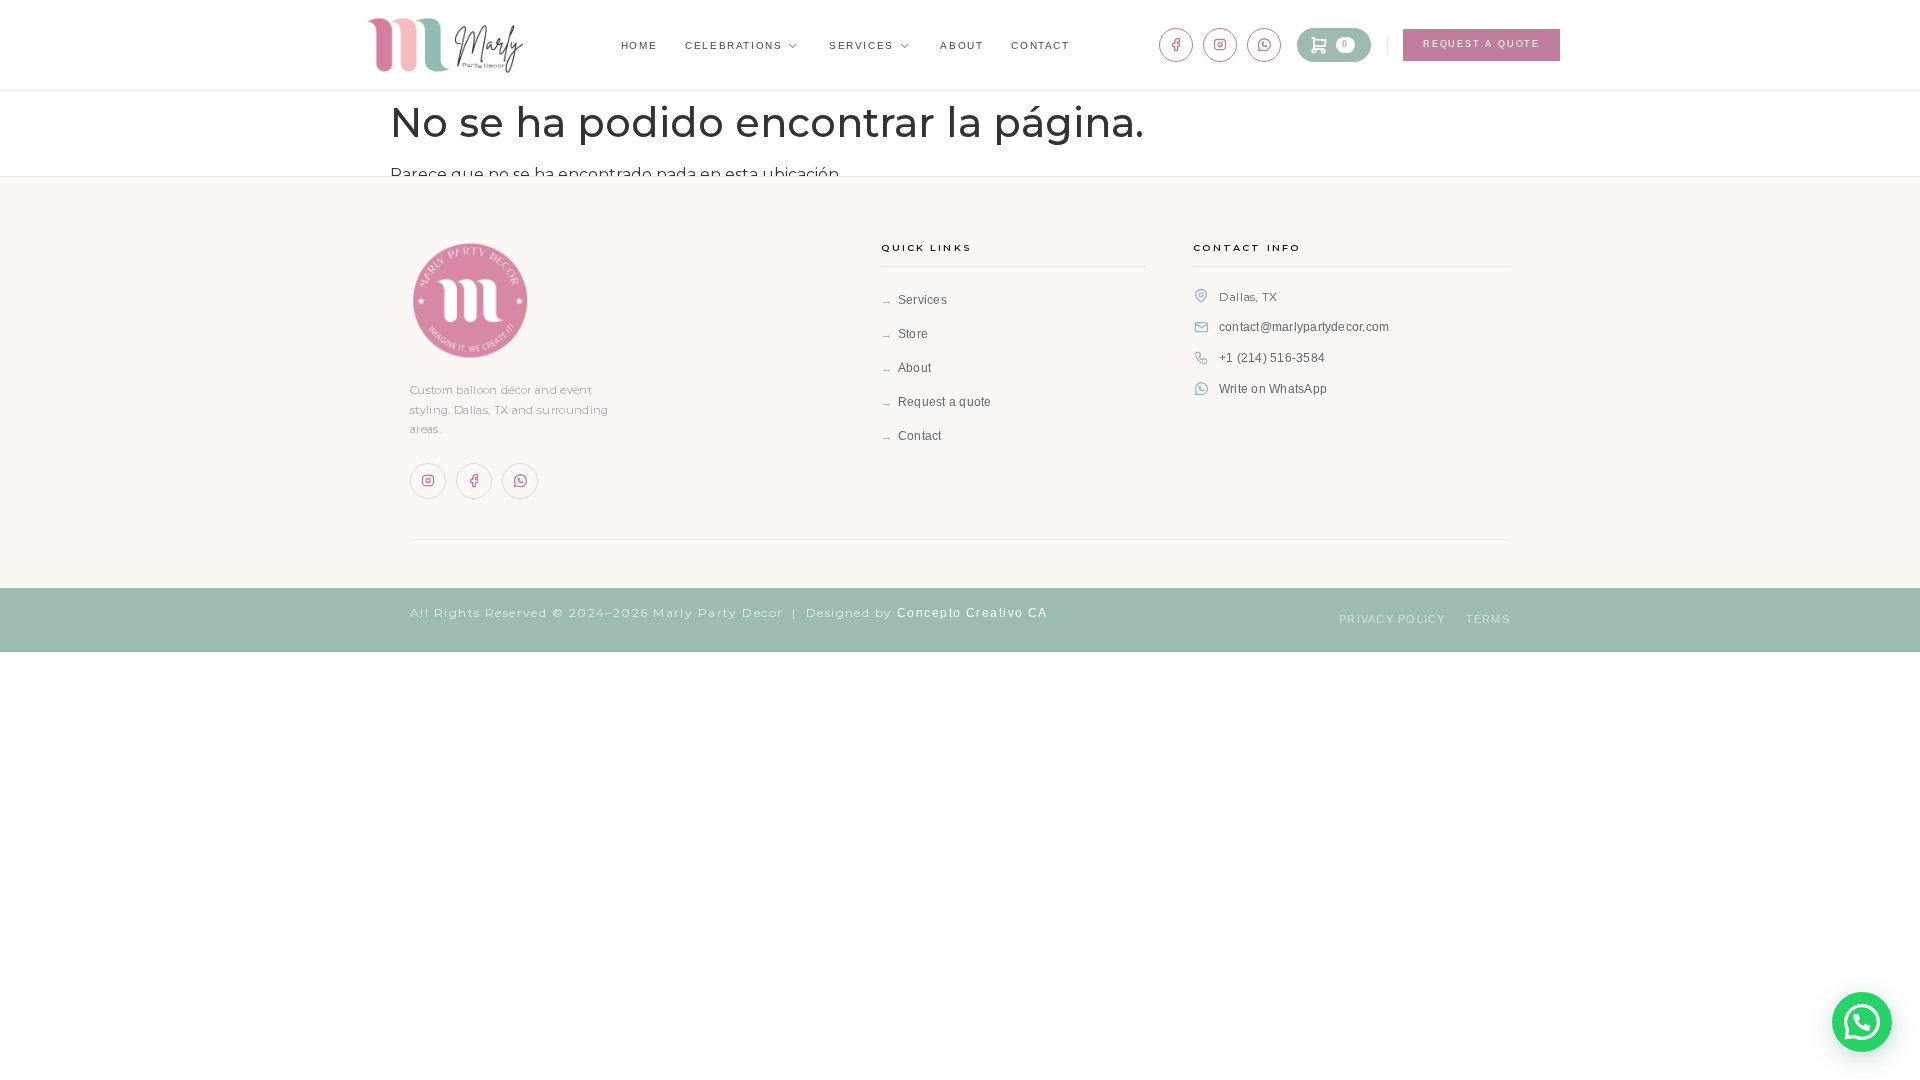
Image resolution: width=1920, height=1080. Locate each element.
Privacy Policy (1392, 619)
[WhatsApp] (1264, 45)
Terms (1488, 619)
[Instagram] (1220, 45)
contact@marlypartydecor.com (1304, 327)
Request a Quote (1481, 44)
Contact (1040, 45)
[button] (1862, 1022)
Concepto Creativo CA (972, 613)
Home (639, 45)
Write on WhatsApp (1273, 389)
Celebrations (733, 45)
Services (861, 45)
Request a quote (945, 402)
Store (913, 334)
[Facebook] (1176, 45)
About (961, 45)
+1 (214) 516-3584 (1272, 358)
